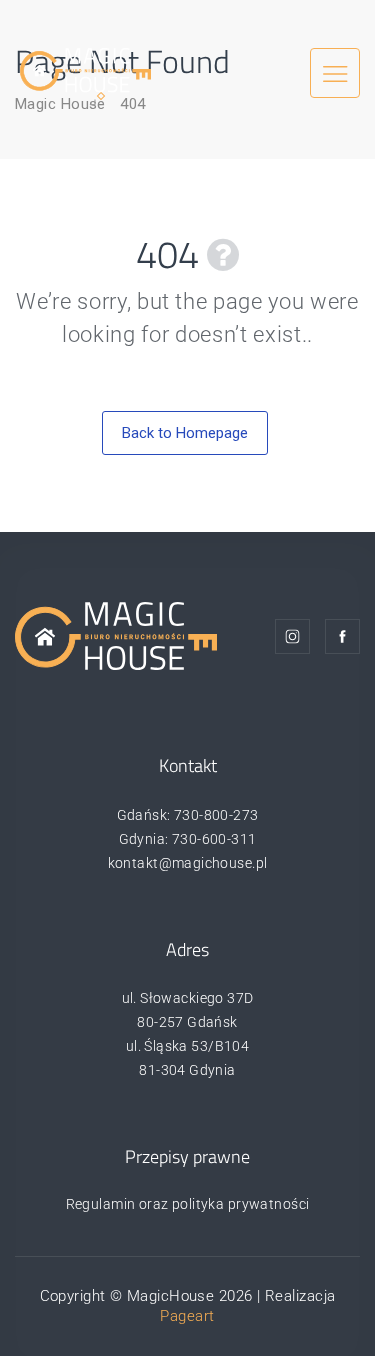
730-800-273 (216, 815)
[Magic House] (85, 69)
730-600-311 (214, 839)
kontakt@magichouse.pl (188, 863)
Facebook (342, 636)
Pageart (187, 1316)
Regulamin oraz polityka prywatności (188, 1204)
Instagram (292, 636)
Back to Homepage (185, 433)
